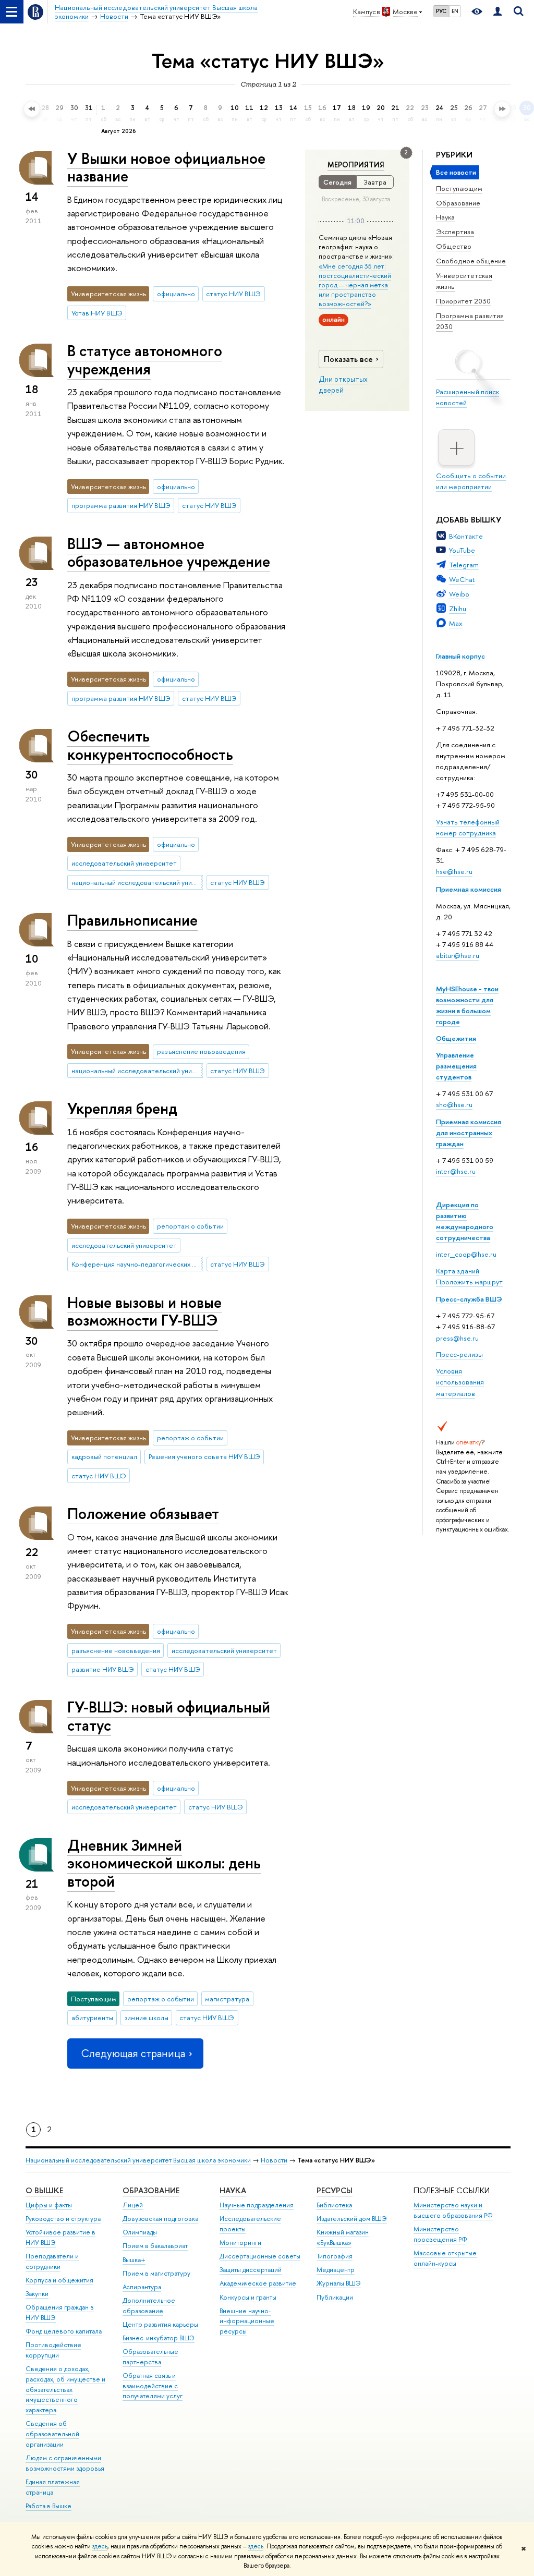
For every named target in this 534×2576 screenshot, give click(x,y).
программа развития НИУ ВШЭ (121, 505)
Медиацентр (336, 2270)
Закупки (37, 2294)
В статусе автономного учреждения (145, 360)
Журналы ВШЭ (339, 2283)
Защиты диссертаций (251, 2270)
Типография (335, 2256)
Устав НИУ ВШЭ (97, 313)
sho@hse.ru (454, 1104)
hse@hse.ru (454, 871)
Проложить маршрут (469, 1282)
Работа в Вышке (48, 2506)
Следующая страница (133, 2053)
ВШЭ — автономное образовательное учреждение (169, 553)
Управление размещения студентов (456, 1066)
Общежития (456, 1038)
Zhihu (458, 609)
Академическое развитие (258, 2283)
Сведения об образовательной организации (52, 2434)
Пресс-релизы (459, 1354)
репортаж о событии (190, 1226)
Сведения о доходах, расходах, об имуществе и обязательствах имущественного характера (65, 2389)
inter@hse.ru (456, 1171)
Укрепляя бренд (122, 1108)
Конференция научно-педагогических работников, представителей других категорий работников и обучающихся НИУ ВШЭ (137, 1264)
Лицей (133, 2205)
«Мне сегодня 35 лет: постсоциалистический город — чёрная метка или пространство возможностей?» (355, 285)
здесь (100, 2546)
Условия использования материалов (460, 1382)
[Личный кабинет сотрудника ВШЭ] (497, 12)
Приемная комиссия (469, 889)
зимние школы (147, 2018)
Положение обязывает (143, 1514)
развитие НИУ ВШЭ (103, 1669)
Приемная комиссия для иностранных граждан (469, 1133)
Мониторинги (240, 2243)
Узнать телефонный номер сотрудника (468, 827)
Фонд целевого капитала (64, 2331)
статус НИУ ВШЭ (233, 294)
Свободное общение (471, 261)
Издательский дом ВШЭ (352, 2219)
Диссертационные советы (260, 2256)
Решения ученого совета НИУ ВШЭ (204, 1456)
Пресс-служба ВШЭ (469, 1299)
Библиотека (334, 2205)
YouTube (462, 550)
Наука (445, 217)
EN (455, 11)
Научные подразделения (257, 2205)
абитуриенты (92, 2018)
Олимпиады (140, 2232)
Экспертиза (455, 232)
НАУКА (233, 2190)
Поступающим (459, 188)
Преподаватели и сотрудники (52, 2261)
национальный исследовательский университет (137, 882)
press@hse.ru (457, 1338)
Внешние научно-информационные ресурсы (247, 2321)
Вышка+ (134, 2260)
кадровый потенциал (104, 1456)
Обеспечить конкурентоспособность (150, 745)
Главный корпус (460, 656)
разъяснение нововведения (201, 1051)
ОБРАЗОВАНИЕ (151, 2190)
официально (176, 294)
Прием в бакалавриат (155, 2246)
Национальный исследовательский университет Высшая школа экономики (138, 2160)
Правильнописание (132, 920)
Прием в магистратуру (156, 2273)
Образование (458, 203)
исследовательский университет (124, 863)
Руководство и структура (63, 2219)
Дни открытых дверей (343, 385)
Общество (454, 246)
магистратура (227, 1999)
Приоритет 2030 (463, 301)
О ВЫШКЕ (44, 2190)
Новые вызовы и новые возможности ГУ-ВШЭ (144, 1311)
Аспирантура (142, 2287)
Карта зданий (458, 1271)
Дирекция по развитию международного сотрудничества (465, 1221)
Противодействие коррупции (53, 2350)
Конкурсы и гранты (248, 2297)
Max (456, 623)
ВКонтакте (466, 536)
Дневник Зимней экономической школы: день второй (164, 1863)
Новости (274, 2160)
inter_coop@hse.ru (466, 1254)
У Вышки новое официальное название (166, 167)
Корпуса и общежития (59, 2280)
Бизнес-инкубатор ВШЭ (159, 2338)
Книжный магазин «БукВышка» (343, 2237)
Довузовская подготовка (160, 2219)
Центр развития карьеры (160, 2324)
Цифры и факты (49, 2205)
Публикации (335, 2297)
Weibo (459, 594)
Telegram (464, 565)
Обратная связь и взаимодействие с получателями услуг (153, 2386)
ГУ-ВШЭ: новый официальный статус (169, 1716)
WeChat (462, 579)
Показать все (348, 359)
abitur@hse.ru (458, 955)
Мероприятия (356, 165)
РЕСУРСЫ (335, 2190)
